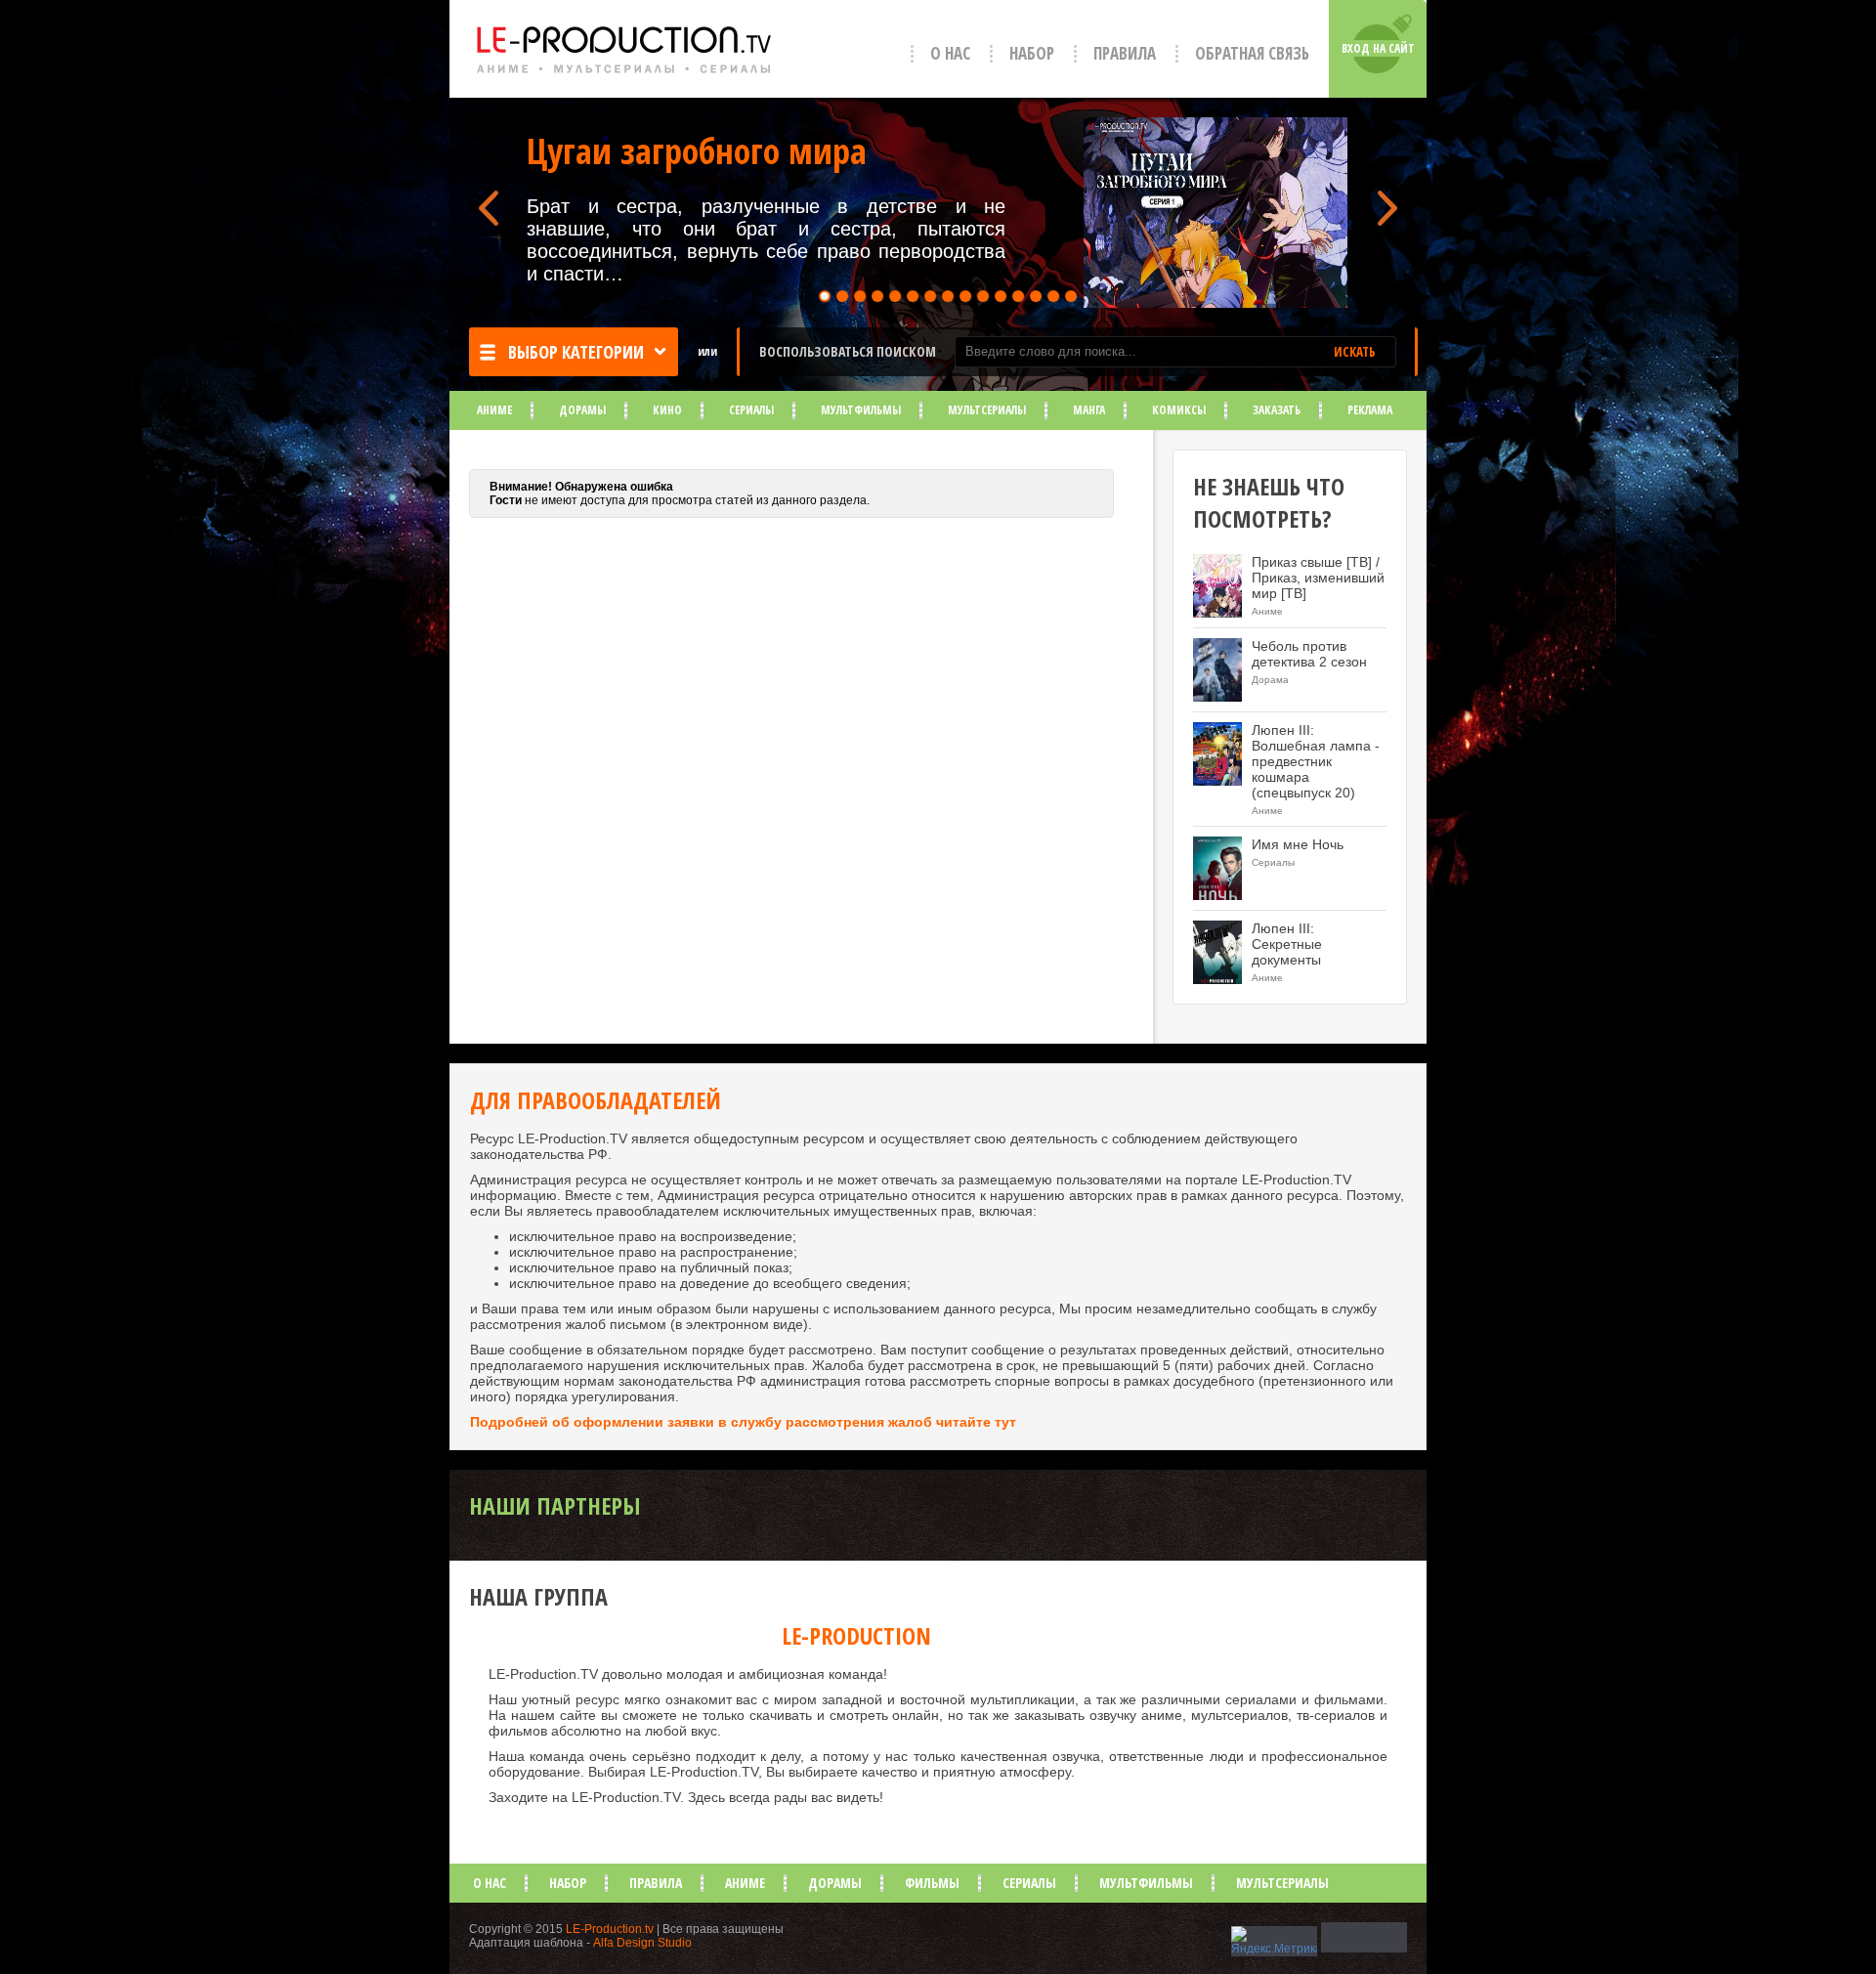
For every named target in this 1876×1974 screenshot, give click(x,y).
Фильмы (932, 1883)
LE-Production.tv (610, 1929)
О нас (950, 53)
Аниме (494, 410)
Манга (1089, 410)
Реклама (1370, 410)
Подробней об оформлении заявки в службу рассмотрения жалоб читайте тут (743, 1422)
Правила (1125, 53)
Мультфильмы (861, 410)
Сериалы (751, 410)
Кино (667, 410)
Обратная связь (1252, 53)
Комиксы (1179, 410)
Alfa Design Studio (642, 1943)
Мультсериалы (987, 410)
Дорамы (582, 410)
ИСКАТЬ (1355, 352)
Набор (1032, 53)
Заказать (1277, 410)
